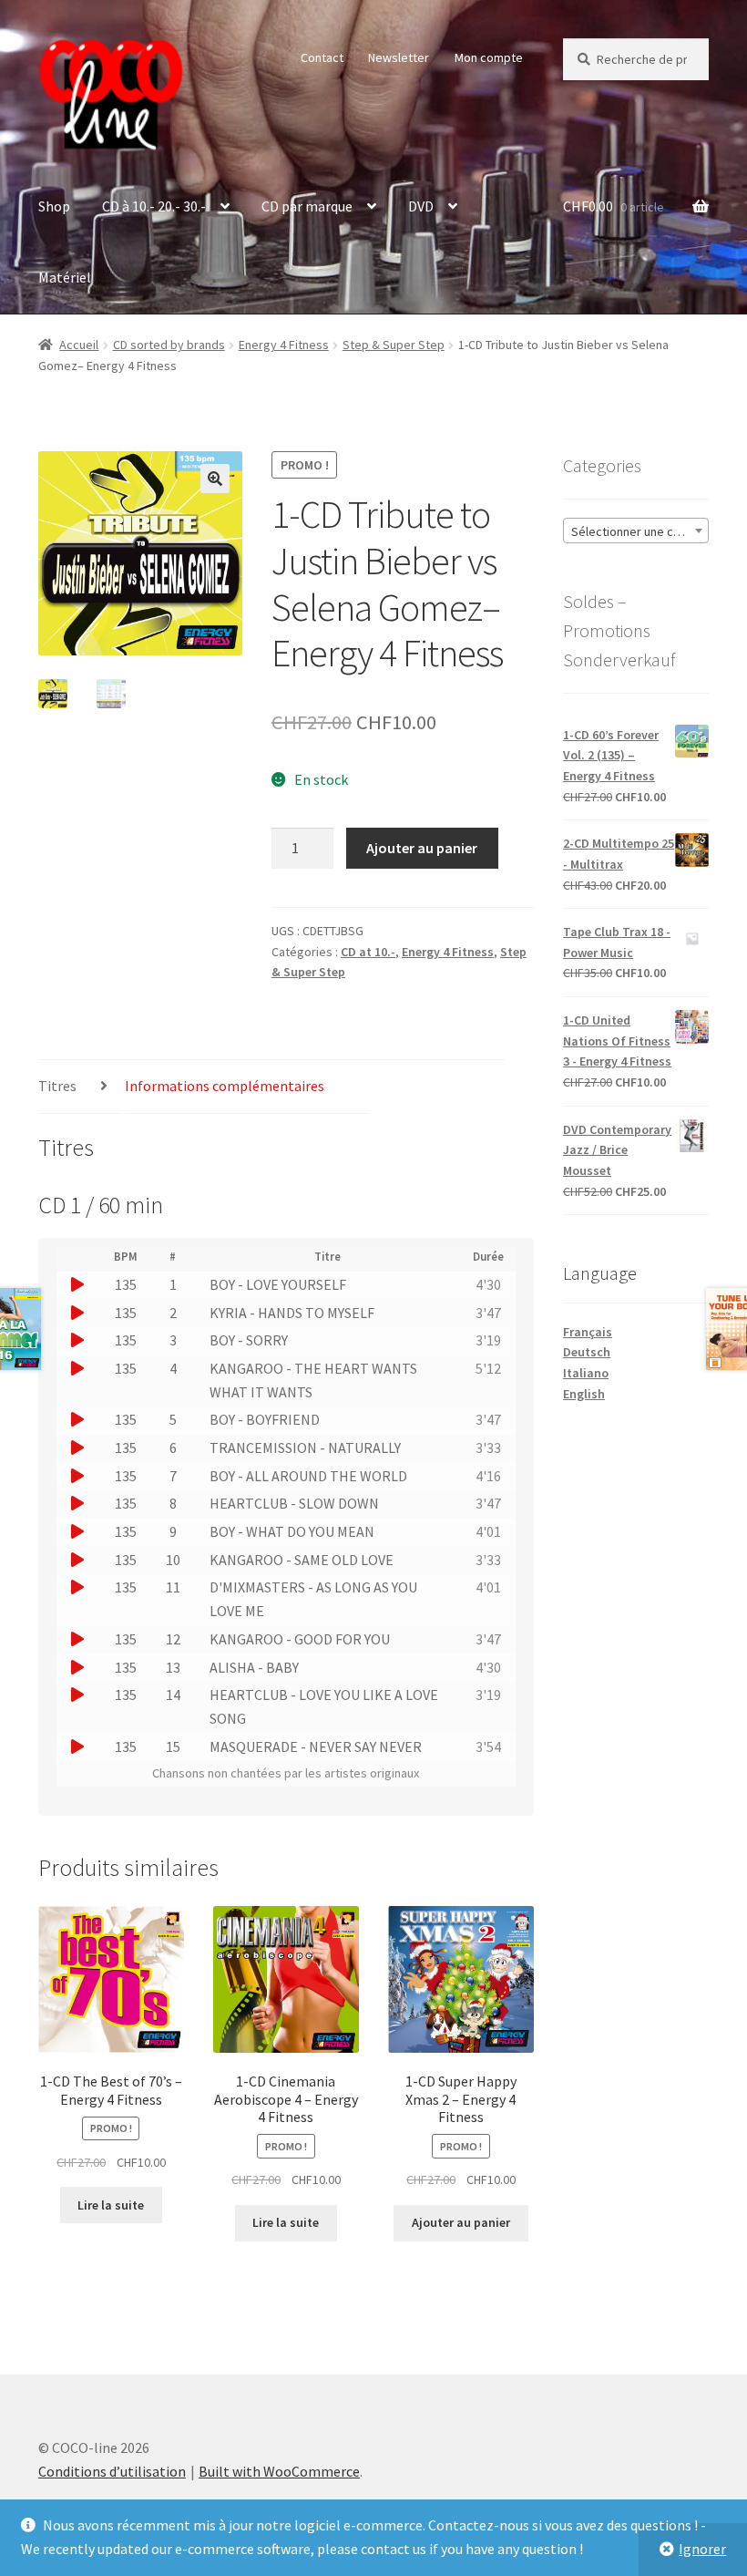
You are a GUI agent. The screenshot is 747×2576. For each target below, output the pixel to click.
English (584, 1394)
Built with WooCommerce (279, 2471)
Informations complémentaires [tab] (225, 1086)
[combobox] (636, 531)
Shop (54, 206)
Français (588, 1332)
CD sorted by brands (169, 345)
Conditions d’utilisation (112, 2471)
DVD (421, 206)
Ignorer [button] (702, 2549)
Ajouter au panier (422, 848)
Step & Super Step (394, 345)
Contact (322, 57)
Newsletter (399, 57)
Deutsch (587, 1352)
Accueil (79, 345)
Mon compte (489, 57)
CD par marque (307, 206)
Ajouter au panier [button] (461, 2222)
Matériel (65, 277)
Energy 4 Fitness (284, 345)
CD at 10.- (368, 952)
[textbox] (636, 531)
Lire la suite (111, 2205)
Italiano (586, 1373)
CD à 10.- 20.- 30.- (154, 206)
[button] (215, 479)
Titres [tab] (57, 1086)
